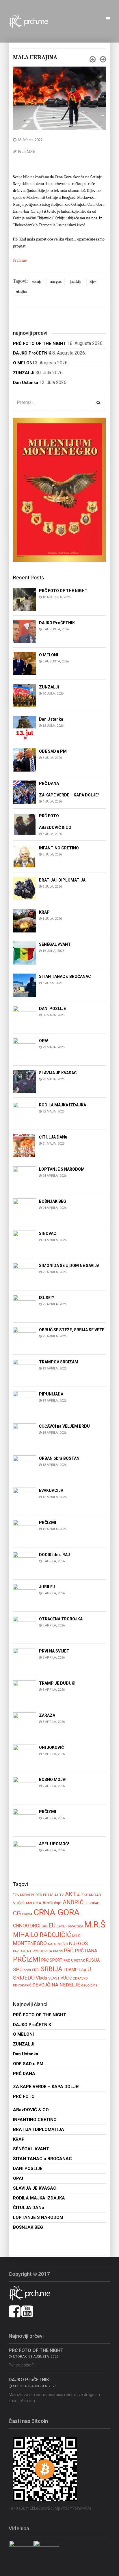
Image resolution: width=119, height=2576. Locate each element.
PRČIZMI (27, 1959)
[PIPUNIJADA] (25, 1403)
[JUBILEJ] (25, 1595)
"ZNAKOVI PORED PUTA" (33, 1895)
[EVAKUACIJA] (25, 1499)
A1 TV (59, 1895)
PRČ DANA (86, 1951)
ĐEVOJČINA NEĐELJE (56, 1985)
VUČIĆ (66, 1978)
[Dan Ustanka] (25, 727)
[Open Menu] (108, 19)
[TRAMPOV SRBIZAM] (25, 1370)
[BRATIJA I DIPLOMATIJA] (25, 889)
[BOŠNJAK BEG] (25, 1210)
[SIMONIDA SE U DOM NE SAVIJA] (25, 1274)
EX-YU (61, 1926)
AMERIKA (33, 1903)
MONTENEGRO (30, 1943)
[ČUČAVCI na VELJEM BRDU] (25, 1435)
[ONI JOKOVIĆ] (25, 1756)
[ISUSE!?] (25, 1306)
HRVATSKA (75, 1926)
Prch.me (20, 260)
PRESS (58, 1951)
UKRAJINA (22, 292)
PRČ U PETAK (74, 1960)
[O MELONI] (25, 663)
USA (83, 1970)
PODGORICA (42, 1951)
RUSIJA (93, 1960)
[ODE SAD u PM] (25, 760)
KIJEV (93, 282)
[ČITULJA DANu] (25, 1146)
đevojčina (89, 1985)
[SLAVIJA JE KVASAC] (25, 1081)
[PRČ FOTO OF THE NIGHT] (25, 599)
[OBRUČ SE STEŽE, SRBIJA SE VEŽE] (25, 1338)
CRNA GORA (56, 282)
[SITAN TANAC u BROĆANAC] (25, 985)
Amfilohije (52, 1903)
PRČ (69, 1951)
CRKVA (27, 1914)
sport (27, 1970)
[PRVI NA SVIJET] (25, 1660)
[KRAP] (25, 921)
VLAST (54, 1978)
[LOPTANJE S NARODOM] (25, 1178)
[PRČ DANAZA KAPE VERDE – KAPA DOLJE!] (25, 792)
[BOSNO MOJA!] (25, 1788)
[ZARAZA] (25, 1724)
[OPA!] (25, 1049)
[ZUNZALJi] (25, 695)
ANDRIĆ (73, 1902)
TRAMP (71, 1970)
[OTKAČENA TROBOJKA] (25, 1627)
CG (17, 1913)
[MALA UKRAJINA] (59, 98)
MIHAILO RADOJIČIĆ (42, 1935)
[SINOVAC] (25, 1242)
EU (52, 1925)
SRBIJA (52, 1969)
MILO (76, 1936)
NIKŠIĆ (63, 1944)
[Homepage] (32, 21)
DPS (44, 1926)
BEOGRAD (92, 1903)
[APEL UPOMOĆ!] (25, 1852)
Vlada (41, 1978)
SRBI (36, 1970)
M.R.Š (95, 1925)
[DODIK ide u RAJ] (25, 1563)
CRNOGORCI (27, 1926)
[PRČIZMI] (25, 1531)
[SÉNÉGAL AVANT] (25, 953)
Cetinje (37, 282)
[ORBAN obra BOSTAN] (25, 1467)
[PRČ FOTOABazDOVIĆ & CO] (25, 824)
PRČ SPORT (52, 1960)
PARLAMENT (22, 1951)
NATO (52, 1944)
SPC (18, 1969)
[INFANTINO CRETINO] (25, 856)
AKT (70, 1894)
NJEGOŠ (78, 1943)
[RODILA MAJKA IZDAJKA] (25, 1113)
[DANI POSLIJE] (25, 1017)
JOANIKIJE (76, 282)
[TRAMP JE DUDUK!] (25, 1692)
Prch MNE (27, 152)
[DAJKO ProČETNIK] (25, 631)
